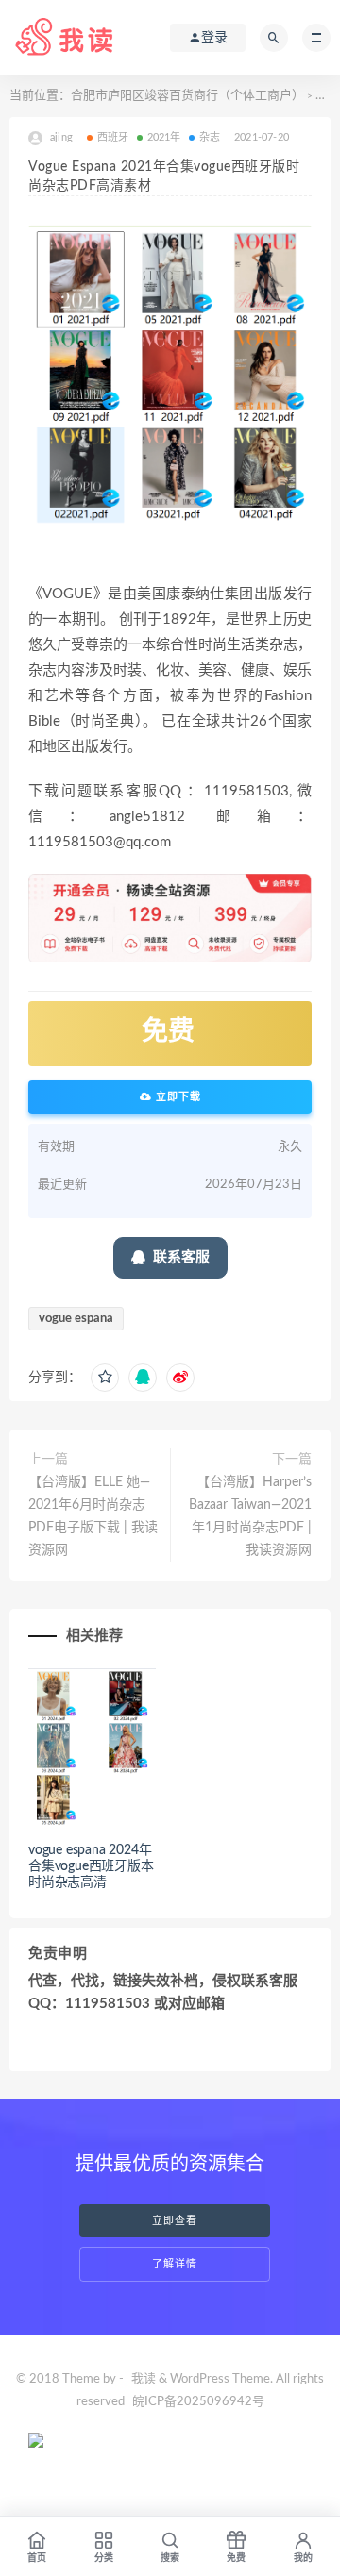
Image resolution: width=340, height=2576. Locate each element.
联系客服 (181, 1257)
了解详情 (175, 2264)
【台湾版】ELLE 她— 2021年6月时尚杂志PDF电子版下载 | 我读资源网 (93, 1516)
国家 (328, 96)
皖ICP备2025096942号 (198, 2402)
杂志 (210, 137)
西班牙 (113, 137)
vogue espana (76, 1319)
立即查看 (175, 2221)
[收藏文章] (105, 1378)
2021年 (164, 137)
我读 (144, 2379)
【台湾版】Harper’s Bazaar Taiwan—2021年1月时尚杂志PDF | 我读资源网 (250, 1516)
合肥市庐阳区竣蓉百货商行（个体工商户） (187, 96)
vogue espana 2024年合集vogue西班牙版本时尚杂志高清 (91, 1866)
